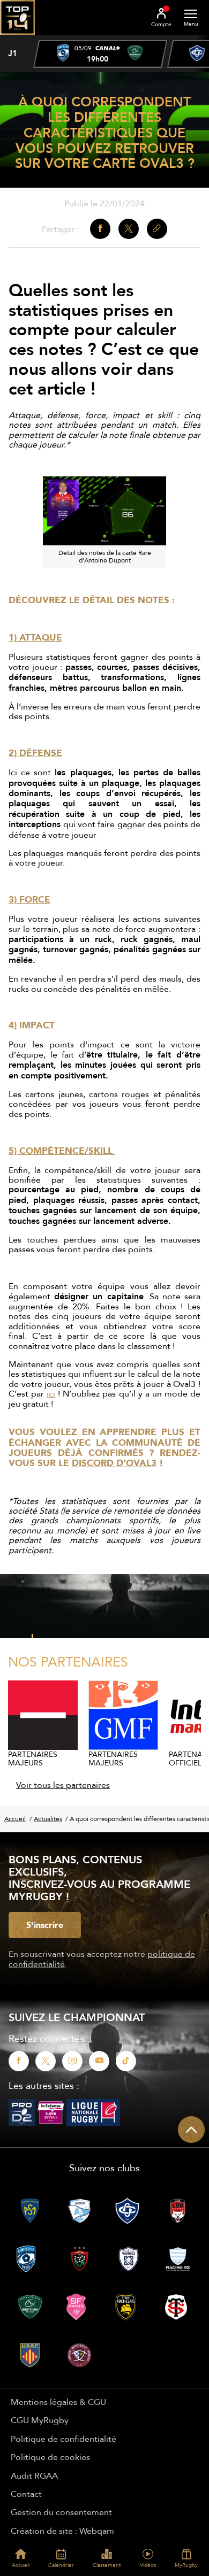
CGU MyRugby (40, 2420)
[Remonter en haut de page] (191, 2130)
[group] (100, 54)
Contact (26, 2494)
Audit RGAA (34, 2475)
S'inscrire (45, 1925)
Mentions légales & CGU (58, 2402)
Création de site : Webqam (62, 2531)
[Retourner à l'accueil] (17, 38)
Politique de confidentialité (64, 2439)
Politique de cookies (50, 2457)
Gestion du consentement (61, 2512)
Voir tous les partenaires (63, 1785)
